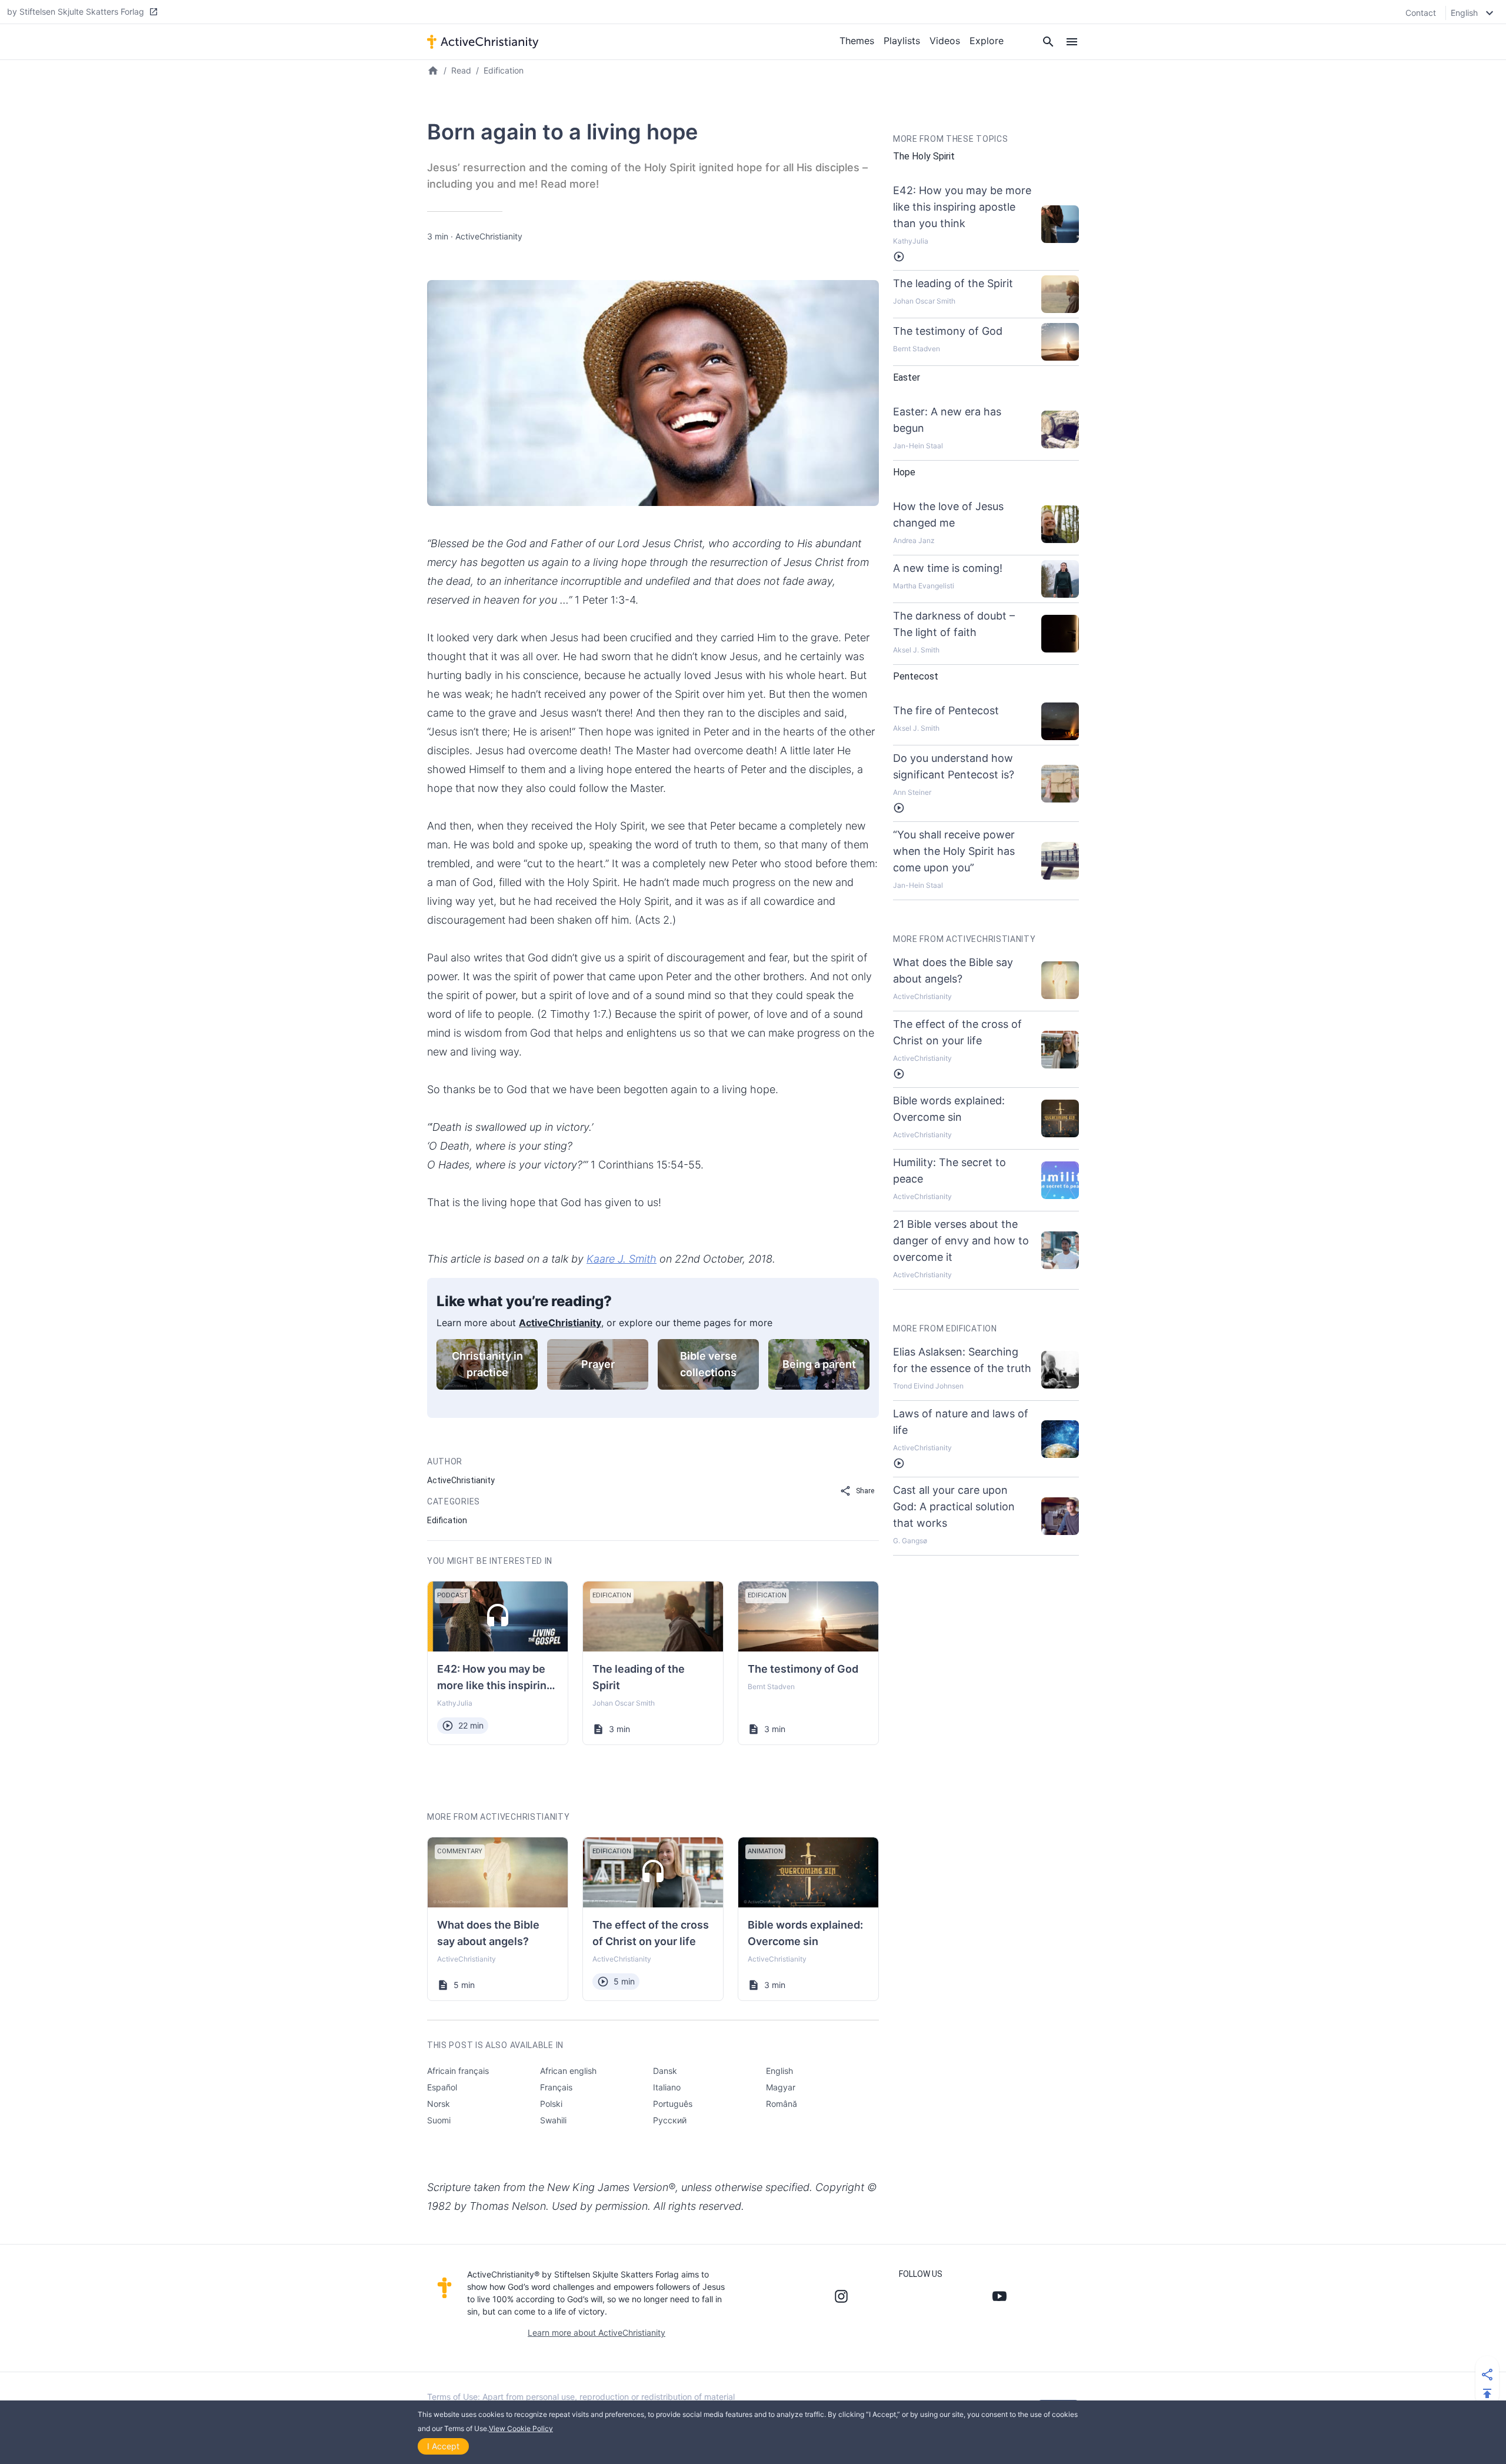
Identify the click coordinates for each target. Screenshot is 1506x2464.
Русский (670, 2120)
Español (442, 2087)
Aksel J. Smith (916, 650)
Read (461, 70)
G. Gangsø (910, 1541)
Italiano (667, 2087)
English (779, 2071)
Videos (945, 41)
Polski (551, 2104)
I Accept (443, 2446)
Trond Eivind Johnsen (928, 1386)
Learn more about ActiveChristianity (597, 2333)
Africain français (458, 2071)
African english (568, 2071)
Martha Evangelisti (924, 586)
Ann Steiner (912, 792)
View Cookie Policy (521, 2428)
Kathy (447, 1703)
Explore (987, 41)
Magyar (781, 2087)
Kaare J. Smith (622, 1259)
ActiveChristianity (489, 236)
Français (556, 2087)
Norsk (439, 2104)
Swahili (553, 2120)
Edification (504, 70)
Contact (1421, 13)
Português (673, 2104)
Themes (857, 41)
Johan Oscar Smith (624, 1703)
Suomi (439, 2120)
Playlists (902, 41)
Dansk (665, 2071)
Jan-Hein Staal (918, 446)
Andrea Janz (914, 540)
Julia (464, 1703)
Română (782, 2104)
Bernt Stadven (771, 1686)
